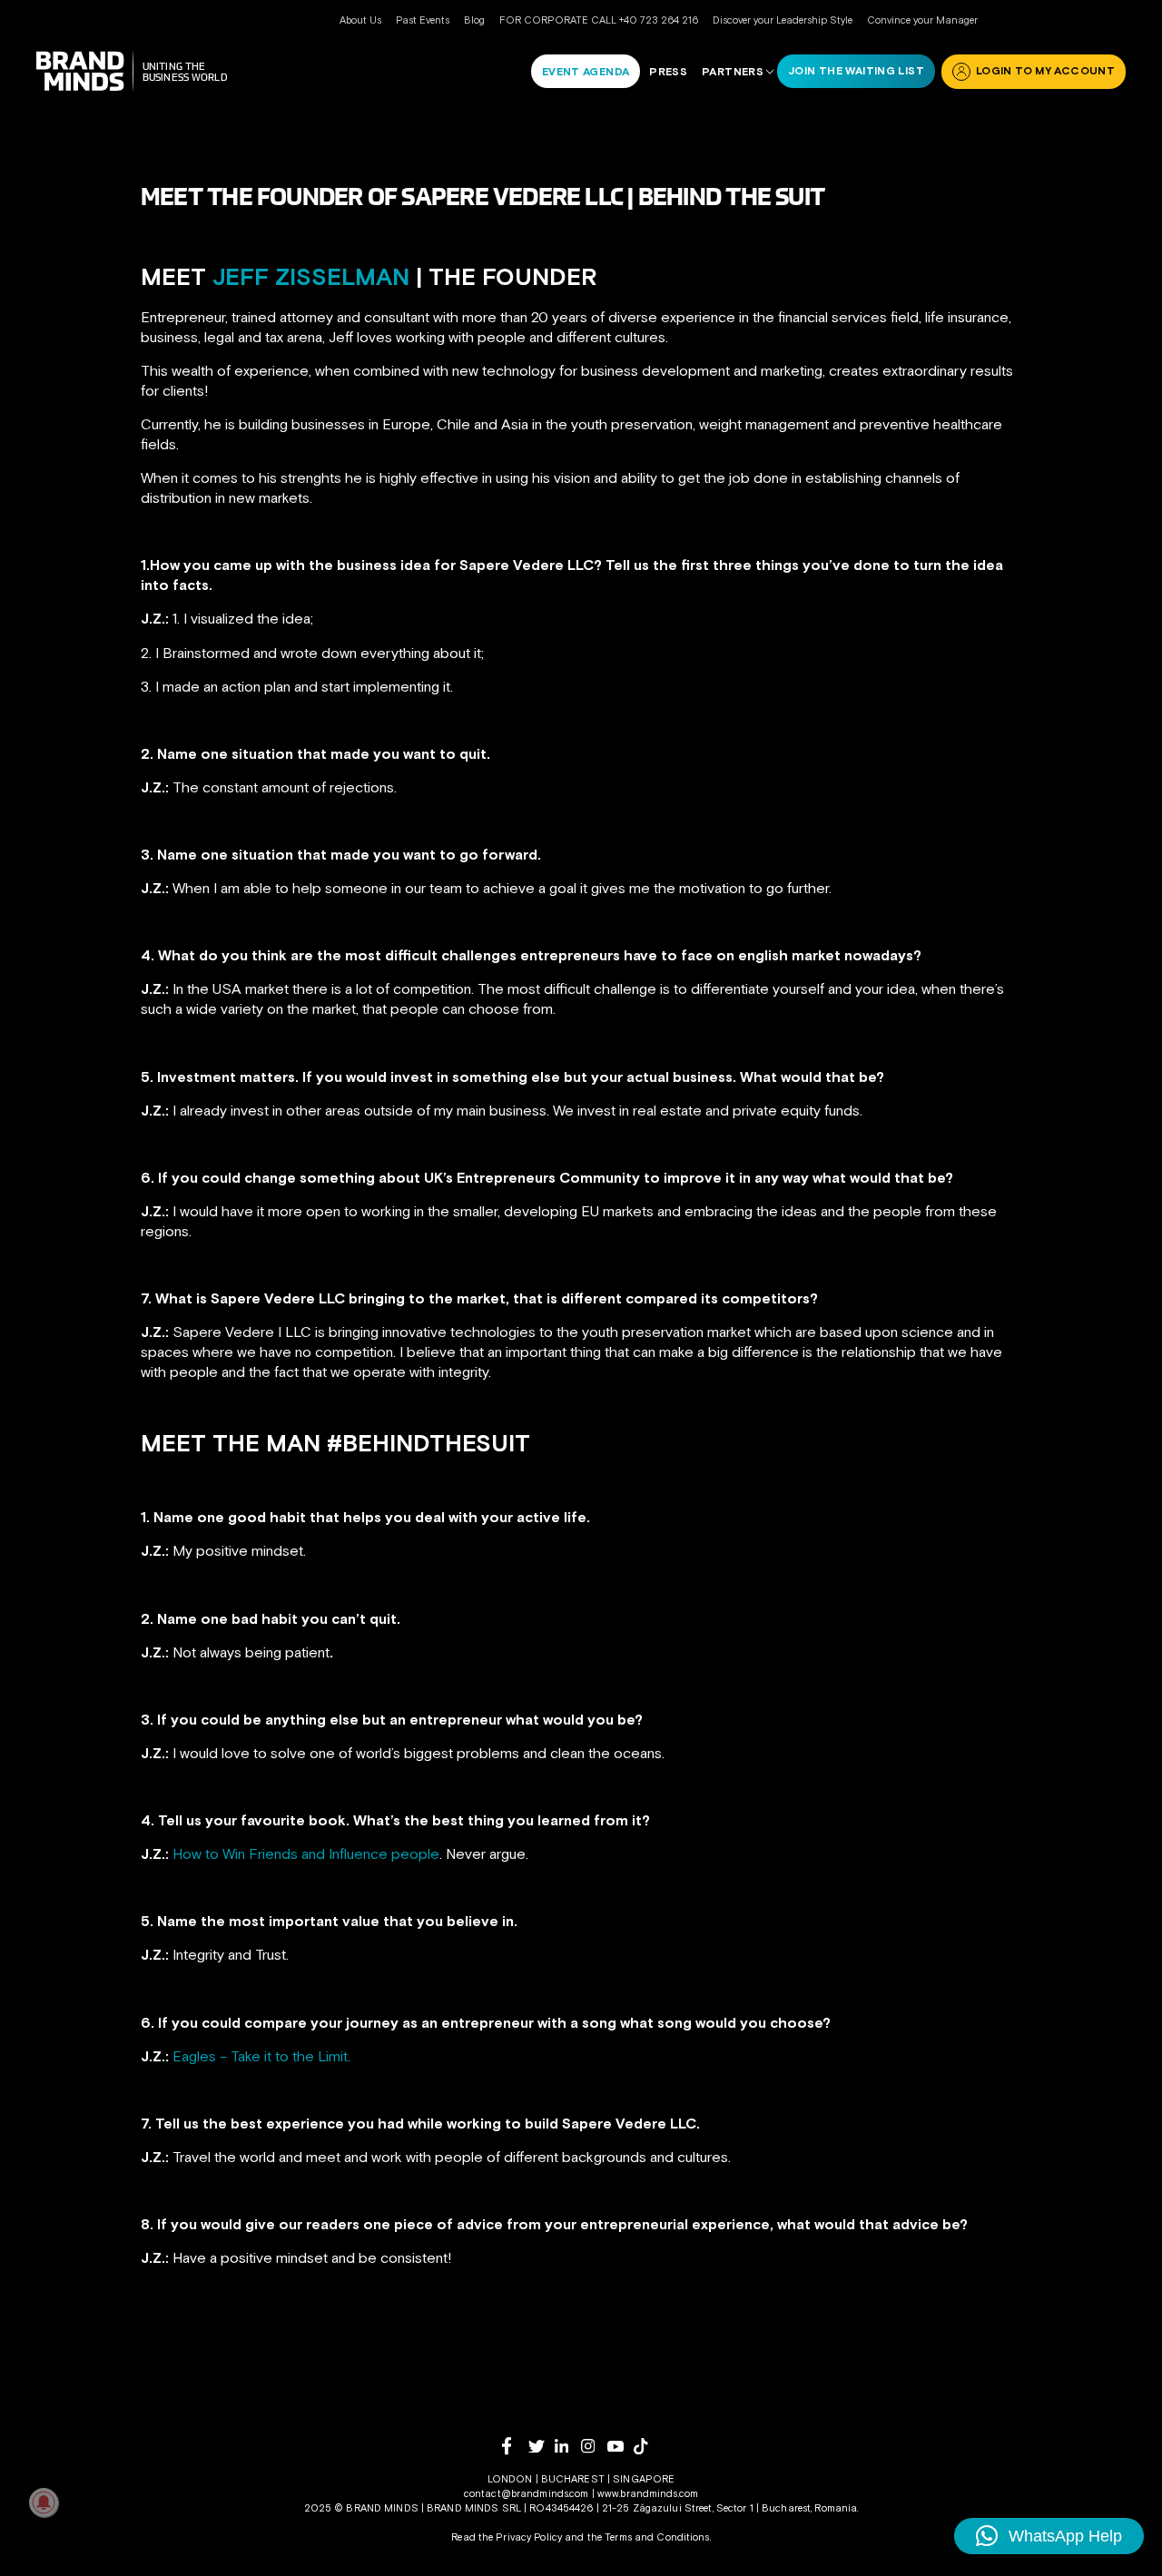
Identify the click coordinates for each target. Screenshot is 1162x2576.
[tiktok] (647, 2446)
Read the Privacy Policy (507, 2537)
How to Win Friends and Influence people (306, 1853)
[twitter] (542, 2447)
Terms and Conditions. (658, 2537)
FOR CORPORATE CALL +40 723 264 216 (599, 20)
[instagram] (594, 2446)
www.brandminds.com (648, 2493)
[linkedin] (568, 2446)
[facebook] (515, 2446)
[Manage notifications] (44, 2502)
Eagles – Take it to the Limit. (261, 2056)
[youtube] (620, 2447)
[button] (1049, 2536)
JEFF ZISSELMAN (308, 277)
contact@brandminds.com (528, 2493)
